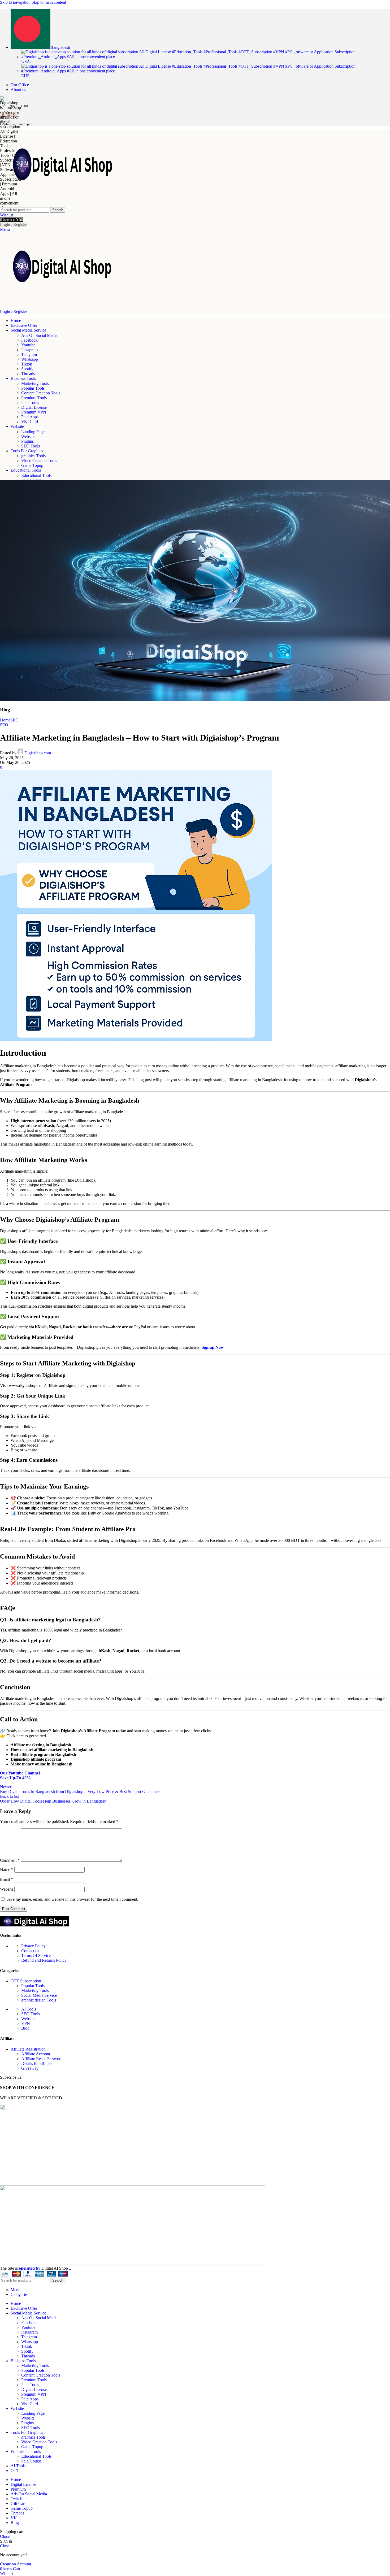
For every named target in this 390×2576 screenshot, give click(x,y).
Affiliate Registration (28, 2049)
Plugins (27, 441)
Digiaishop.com (38, 753)
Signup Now (213, 1347)
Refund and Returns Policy (44, 1960)
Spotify (27, 369)
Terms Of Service (36, 1955)
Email (6, 1879)
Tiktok (27, 364)
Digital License (34, 407)
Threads (28, 374)
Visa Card (30, 422)
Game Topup (32, 465)
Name (7, 1870)
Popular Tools (33, 388)
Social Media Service (39, 1995)
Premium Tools (34, 398)
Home (5, 720)
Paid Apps (30, 417)
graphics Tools (33, 456)
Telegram (29, 354)
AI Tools (29, 2009)
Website (28, 436)
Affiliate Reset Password (42, 2059)
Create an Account (16, 2564)
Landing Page (33, 432)
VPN (26, 2023)
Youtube (28, 345)
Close (5, 2536)
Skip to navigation (16, 2)
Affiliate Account (36, 2054)
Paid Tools (30, 402)
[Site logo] (66, 205)
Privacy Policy (33, 1946)
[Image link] (34, 1925)
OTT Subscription (26, 1981)
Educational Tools (36, 475)
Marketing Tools (35, 383)
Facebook (29, 340)
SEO (14, 720)
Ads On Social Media (39, 335)
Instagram (29, 350)
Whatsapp (30, 359)
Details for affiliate (37, 2063)
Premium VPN (34, 412)
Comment (10, 1860)
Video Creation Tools (39, 461)
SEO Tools (31, 446)
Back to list (9, 1796)
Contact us (30, 1951)
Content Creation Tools (41, 393)
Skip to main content (49, 2)
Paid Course (31, 2461)
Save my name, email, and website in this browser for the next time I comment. (72, 1899)
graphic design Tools (39, 2000)
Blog (25, 2028)
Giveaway (30, 2068)
